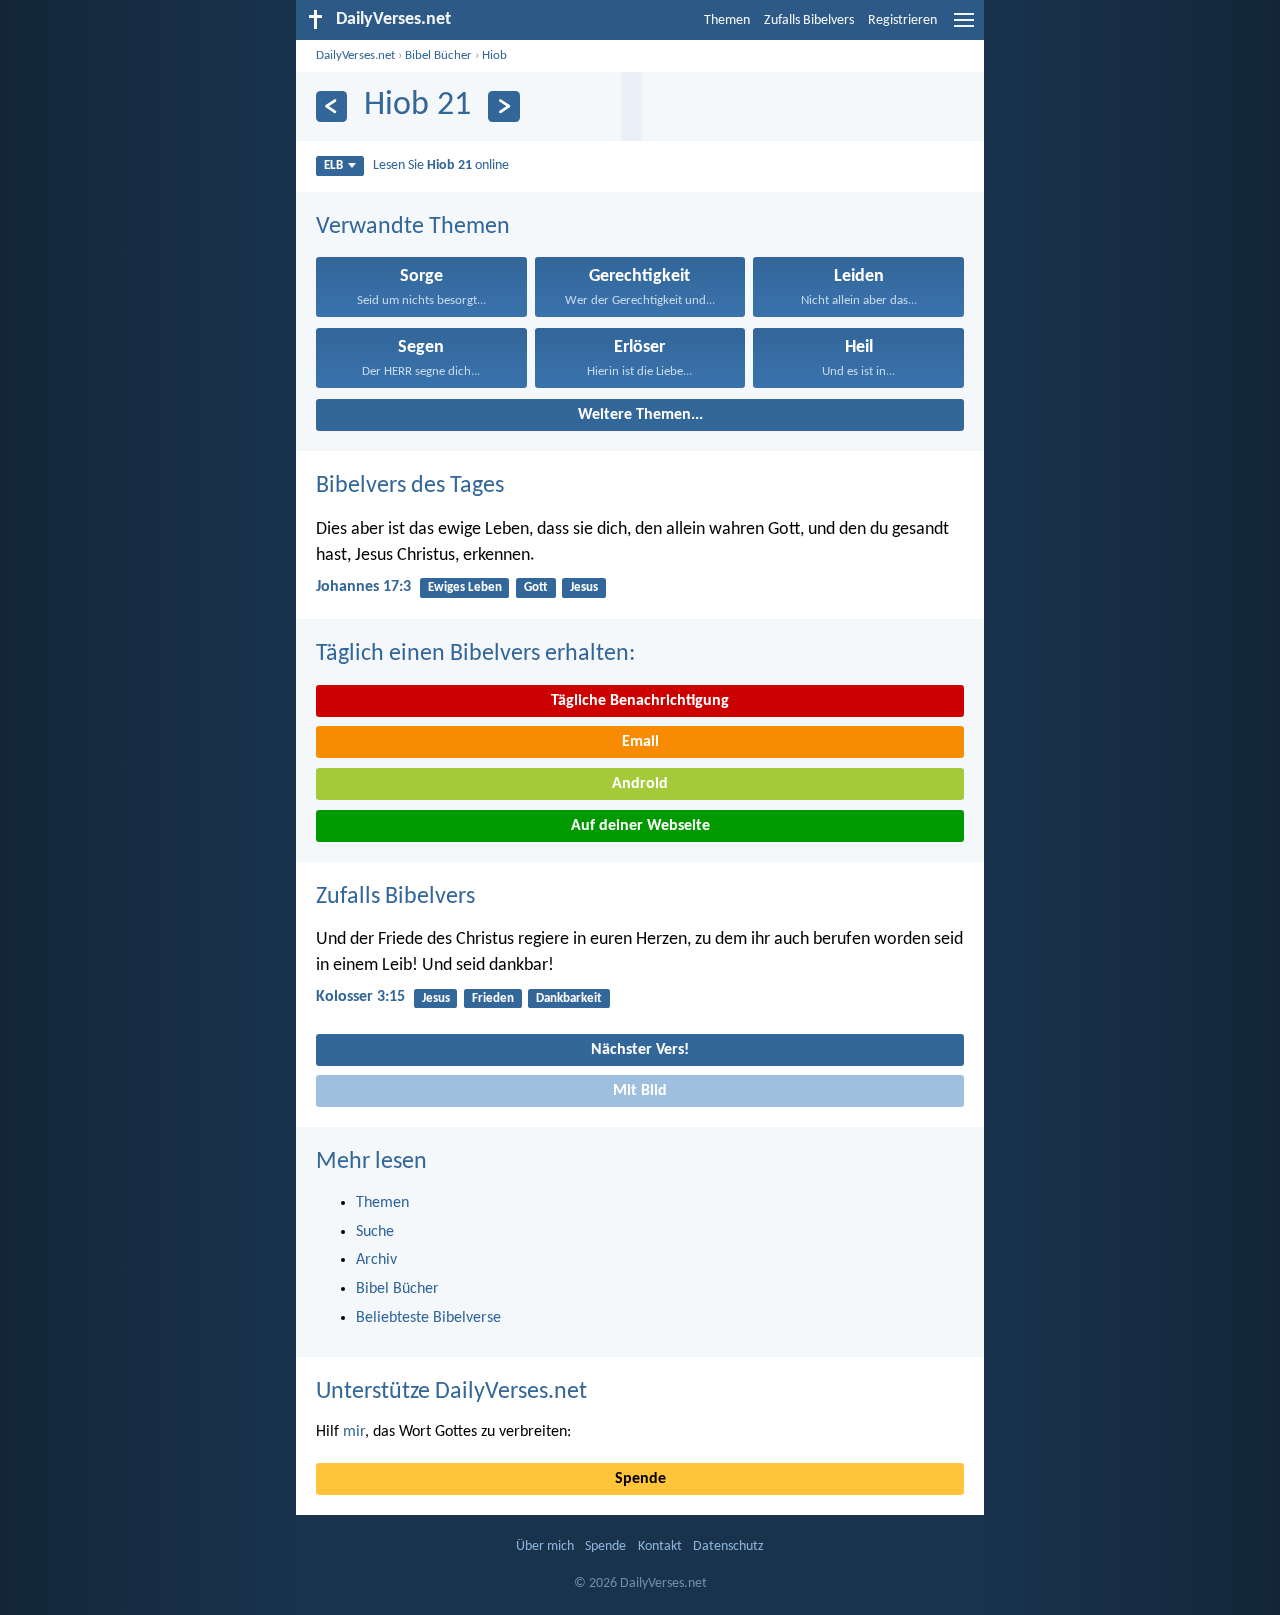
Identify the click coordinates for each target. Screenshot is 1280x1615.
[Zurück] (331, 106)
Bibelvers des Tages (410, 486)
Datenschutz (728, 1546)
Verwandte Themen (413, 227)
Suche (375, 1232)
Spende (640, 1479)
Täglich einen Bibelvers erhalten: (475, 654)
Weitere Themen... (640, 415)
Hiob (494, 55)
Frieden (493, 998)
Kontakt (660, 1546)
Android (640, 784)
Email (640, 742)
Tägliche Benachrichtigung (640, 701)
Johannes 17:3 (363, 587)
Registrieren (902, 20)
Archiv (376, 1260)
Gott (536, 587)
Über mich (545, 1546)
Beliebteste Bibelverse (428, 1318)
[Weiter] (503, 106)
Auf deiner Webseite (640, 826)
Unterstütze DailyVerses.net (451, 1392)
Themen (727, 20)
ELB (333, 165)
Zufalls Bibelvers (809, 20)
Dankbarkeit (569, 998)
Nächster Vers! (640, 1050)
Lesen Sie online (441, 165)
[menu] (964, 28)
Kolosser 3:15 (360, 997)
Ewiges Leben (465, 587)
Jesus (584, 587)
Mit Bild (640, 1091)
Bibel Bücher (438, 55)
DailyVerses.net (355, 55)
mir (354, 1432)
